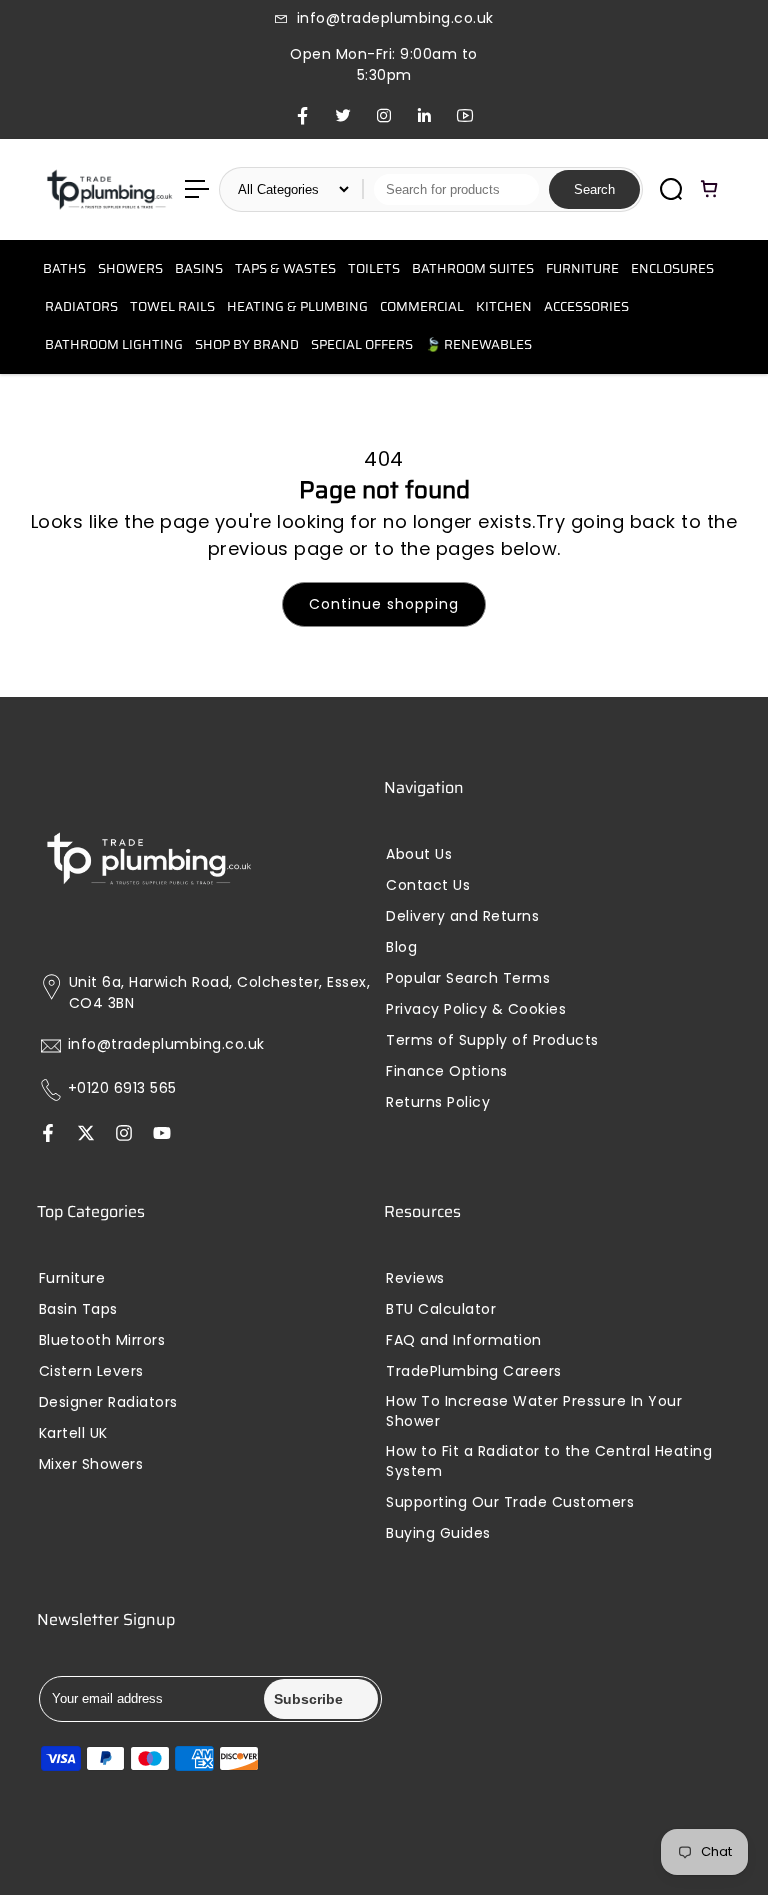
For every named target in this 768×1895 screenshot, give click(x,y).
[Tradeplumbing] (109, 189)
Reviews (415, 1278)
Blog (401, 947)
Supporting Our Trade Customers (510, 1502)
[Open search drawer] (671, 189)
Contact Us (428, 885)
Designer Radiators (108, 1402)
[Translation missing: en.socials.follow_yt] (162, 1134)
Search (594, 189)
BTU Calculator (441, 1309)
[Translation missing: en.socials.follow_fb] (48, 1134)
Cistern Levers (91, 1371)
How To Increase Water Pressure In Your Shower (534, 1411)
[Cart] (710, 189)
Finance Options (447, 1071)
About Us (419, 854)
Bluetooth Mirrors (102, 1340)
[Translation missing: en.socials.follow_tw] (86, 1134)
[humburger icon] (197, 189)
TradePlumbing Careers (474, 1371)
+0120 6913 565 (122, 1088)
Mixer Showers (91, 1464)
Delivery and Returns (462, 916)
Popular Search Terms (468, 978)
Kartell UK (73, 1433)
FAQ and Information (464, 1340)
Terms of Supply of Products (492, 1040)
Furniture (72, 1278)
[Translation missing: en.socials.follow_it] (124, 1134)
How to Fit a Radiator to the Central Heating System (549, 1461)
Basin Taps (78, 1309)
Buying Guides (438, 1533)
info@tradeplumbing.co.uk (166, 1044)
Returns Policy (438, 1102)
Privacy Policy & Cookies (476, 1009)
